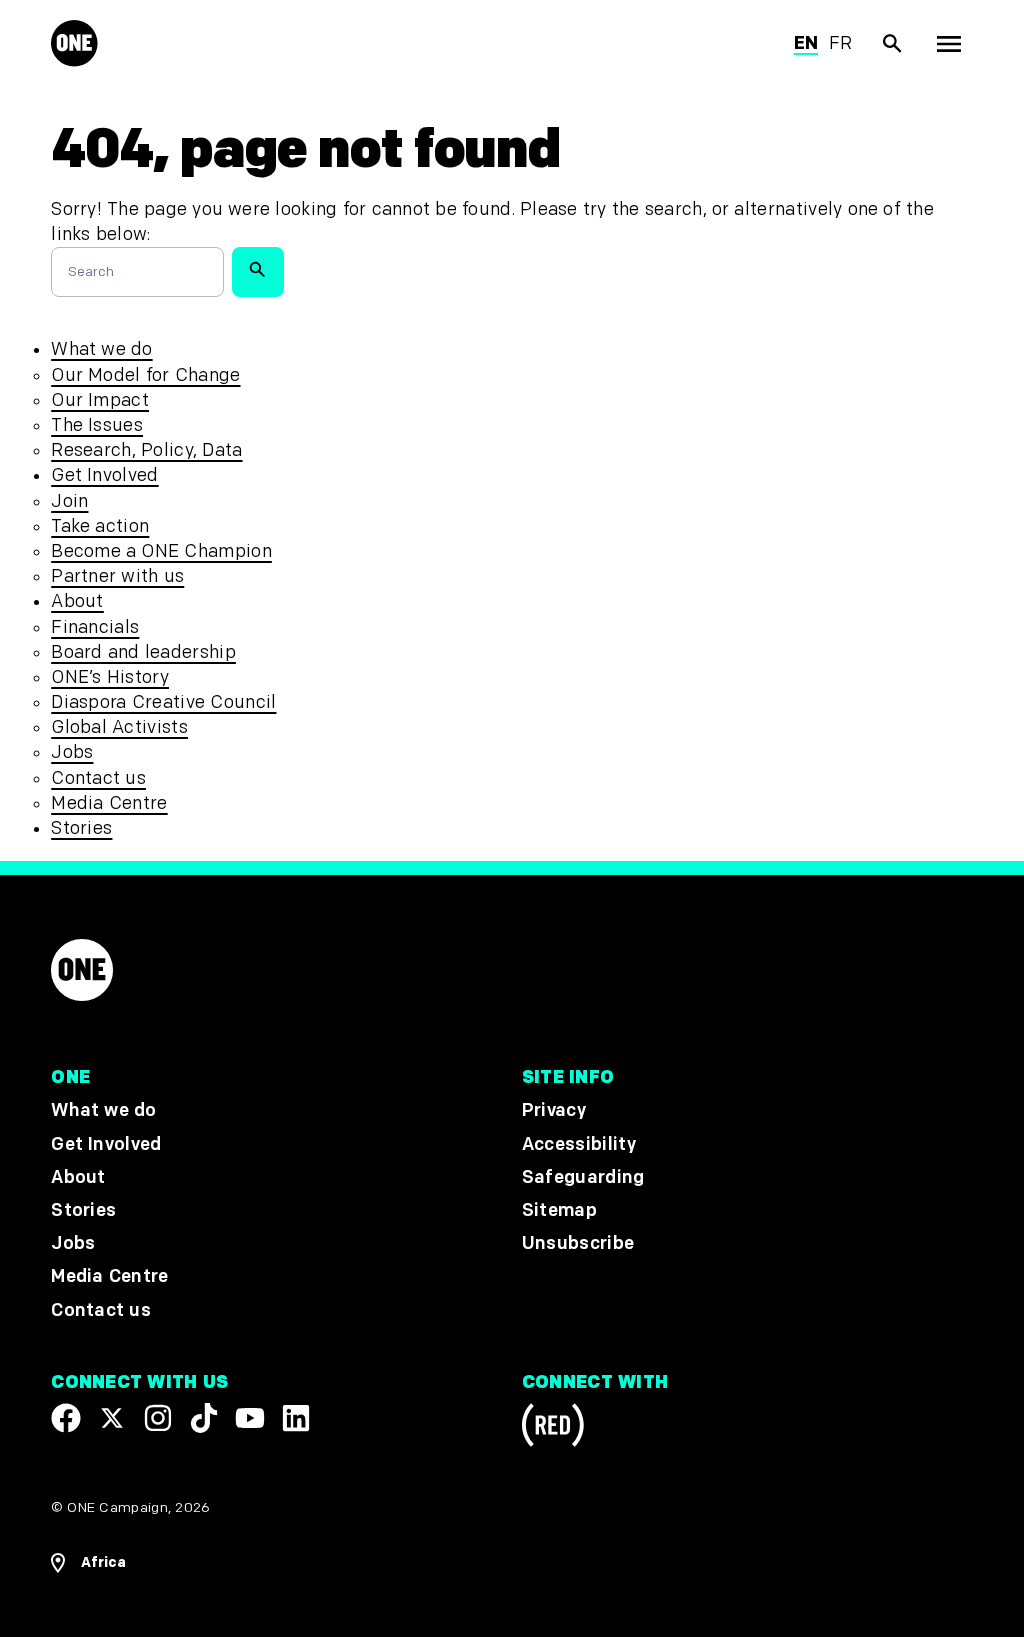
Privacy (554, 1111)
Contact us (98, 778)
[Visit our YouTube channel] (250, 1418)
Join (69, 501)
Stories (81, 828)
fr (841, 43)
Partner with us (117, 576)
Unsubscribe (578, 1243)
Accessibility (579, 1144)
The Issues (97, 425)
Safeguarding (583, 1177)
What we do (101, 349)
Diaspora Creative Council (163, 702)
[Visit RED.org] (553, 1428)
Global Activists (119, 727)
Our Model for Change (145, 375)
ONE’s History (110, 677)
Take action (100, 526)
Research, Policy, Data (146, 450)
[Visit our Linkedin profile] (296, 1418)
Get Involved (104, 475)
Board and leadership (143, 652)
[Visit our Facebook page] (66, 1418)
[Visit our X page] (112, 1418)
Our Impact (100, 400)
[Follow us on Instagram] (158, 1418)
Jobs (72, 752)
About (77, 601)
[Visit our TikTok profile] (204, 1418)
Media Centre (109, 803)
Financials (95, 627)
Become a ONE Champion (161, 551)
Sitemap (559, 1210)
